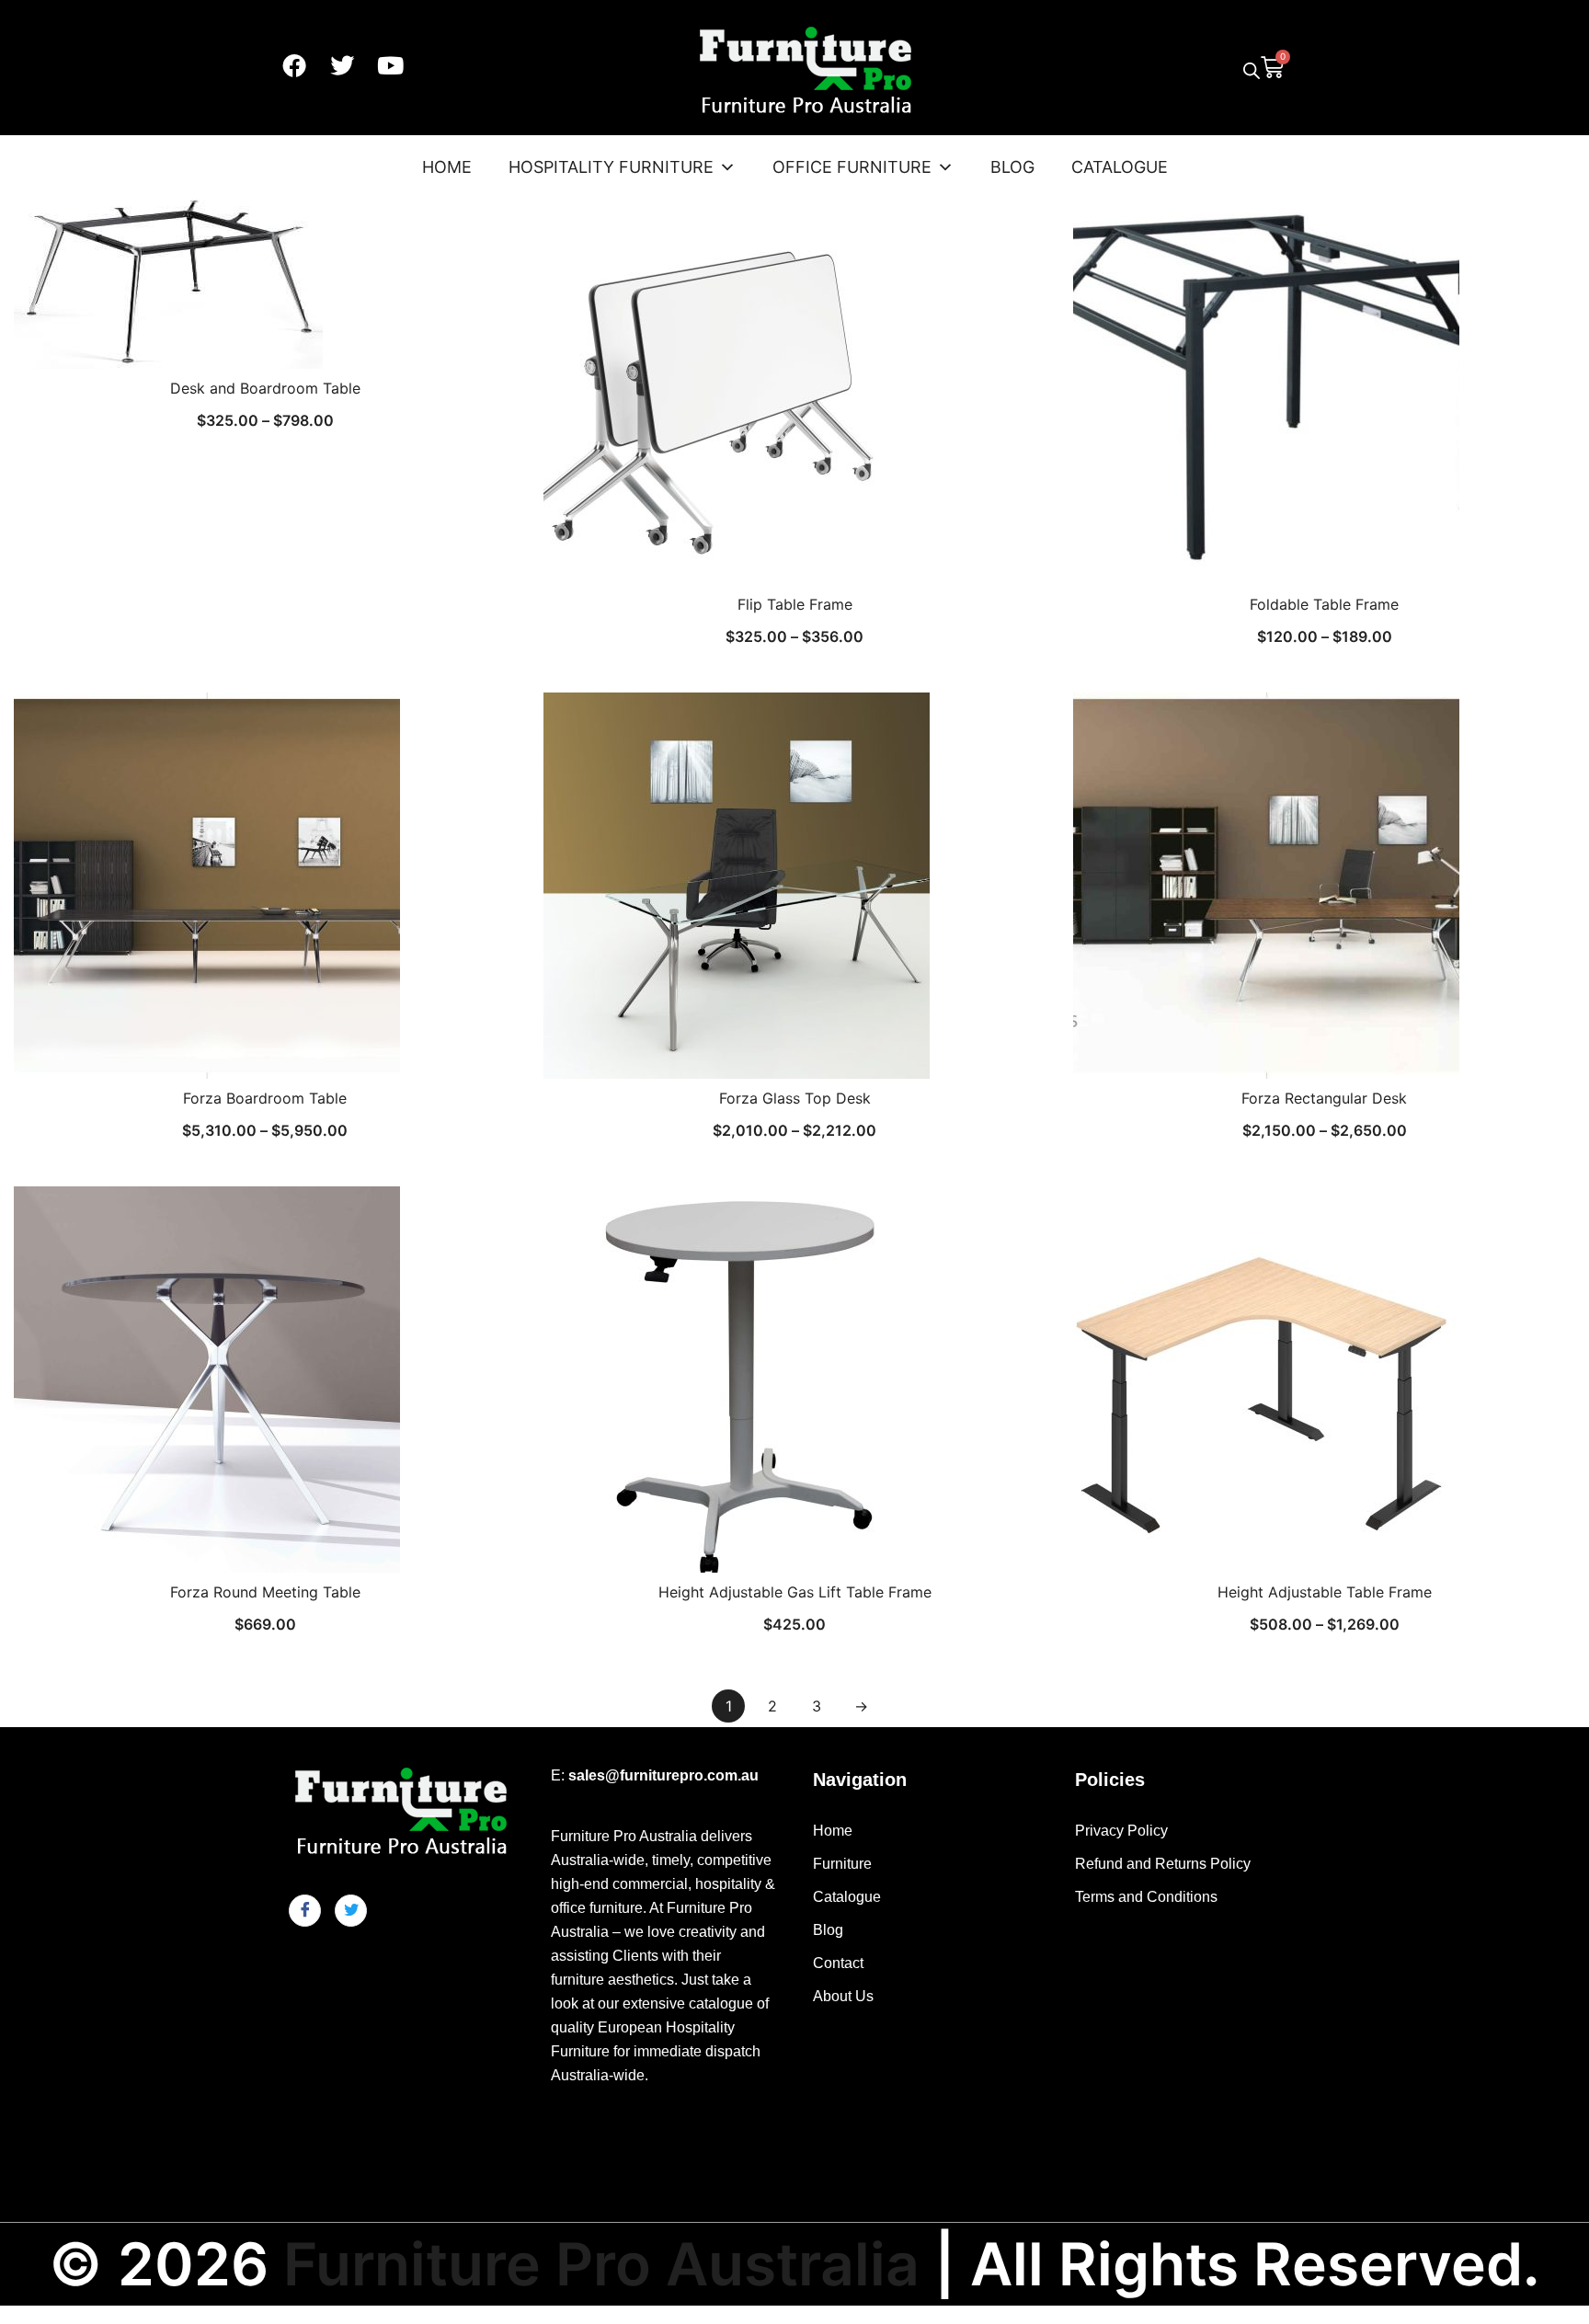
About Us (843, 1996)
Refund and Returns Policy (1163, 1864)
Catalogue (1120, 167)
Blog (1012, 167)
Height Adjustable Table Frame (1325, 1592)
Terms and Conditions (1146, 1897)
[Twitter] (342, 65)
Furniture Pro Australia (601, 2264)
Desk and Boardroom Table (265, 388)
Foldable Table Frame (1324, 604)
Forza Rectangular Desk (1324, 1098)
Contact (838, 1963)
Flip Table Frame (795, 604)
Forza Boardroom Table (265, 1098)
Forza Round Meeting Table (265, 1592)
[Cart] (1272, 65)
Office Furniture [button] (852, 167)
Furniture (842, 1864)
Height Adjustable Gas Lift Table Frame (795, 1592)
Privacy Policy (1121, 1831)
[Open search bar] (1252, 70)
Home (447, 167)
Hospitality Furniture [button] (611, 167)
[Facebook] (294, 65)
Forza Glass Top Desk (795, 1098)
